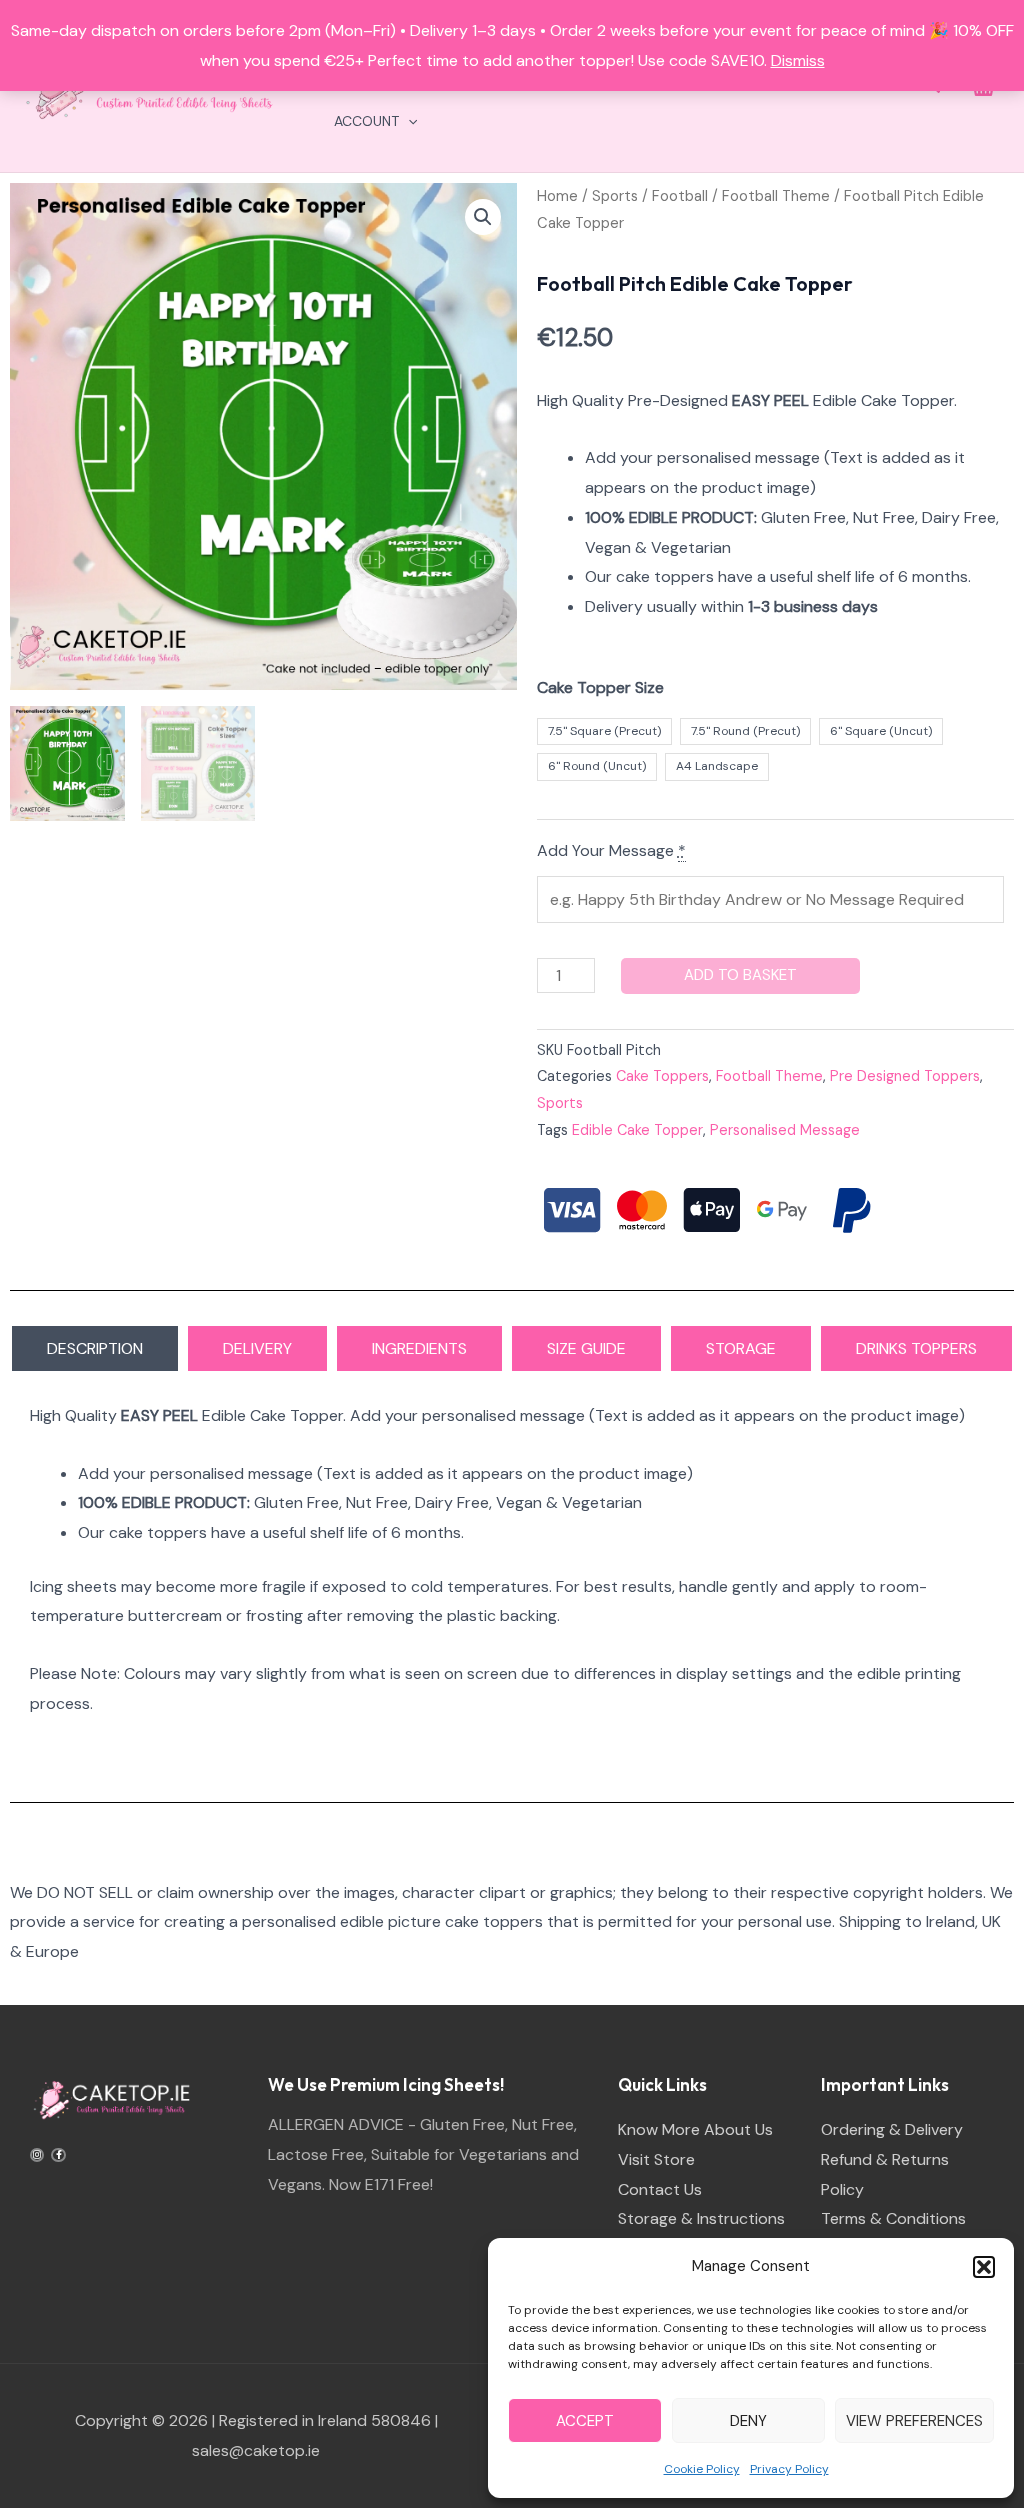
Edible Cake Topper (637, 1130)
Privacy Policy (789, 2469)
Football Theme (776, 196)
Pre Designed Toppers (905, 1076)
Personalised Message (785, 1130)
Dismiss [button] (798, 60)
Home (557, 196)
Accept (585, 2421)
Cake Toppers (662, 1076)
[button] (984, 2267)
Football (680, 196)
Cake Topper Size (600, 687)
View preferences (914, 2421)
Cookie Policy (702, 2469)
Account (366, 121)
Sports (615, 196)
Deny (748, 2421)
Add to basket (740, 975)
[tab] (95, 1348)
